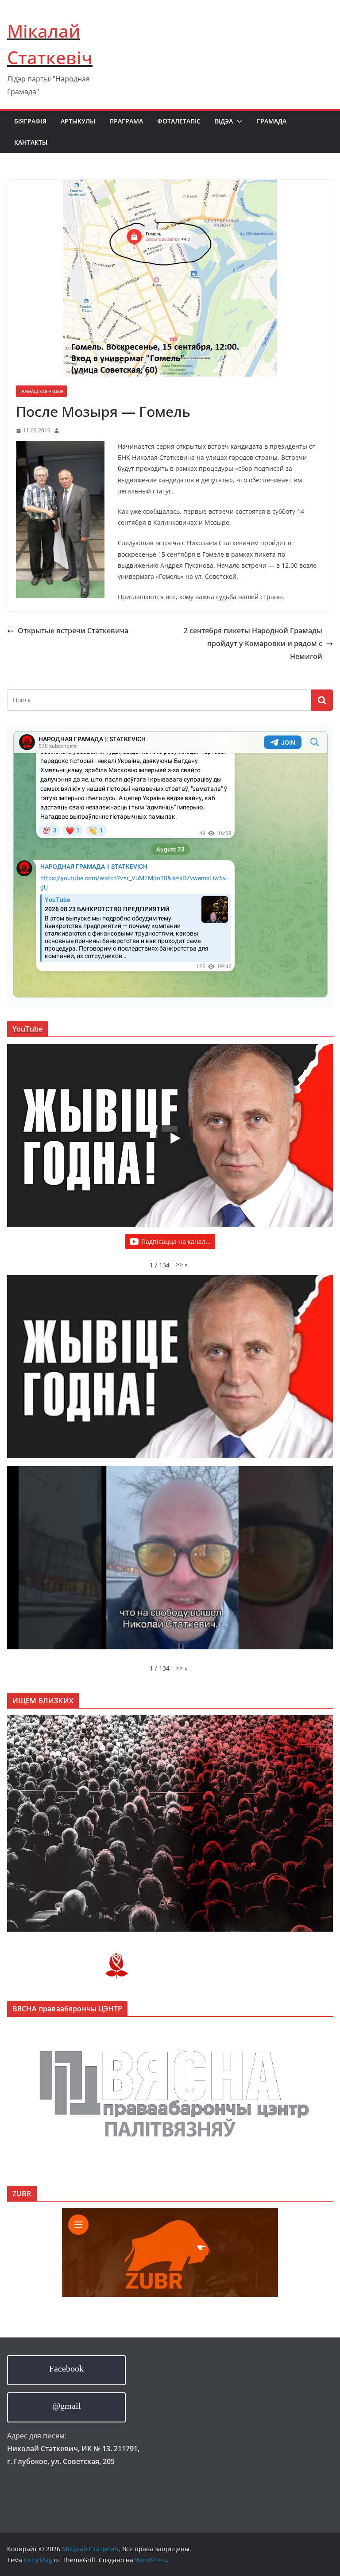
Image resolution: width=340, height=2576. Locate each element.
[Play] (174, 1138)
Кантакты (31, 142)
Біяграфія (30, 121)
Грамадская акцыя (41, 391)
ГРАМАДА (272, 121)
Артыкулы (78, 121)
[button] (238, 121)
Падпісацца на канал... (176, 1242)
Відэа (224, 121)
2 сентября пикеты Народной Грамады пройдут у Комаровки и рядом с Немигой (253, 643)
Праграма (126, 121)
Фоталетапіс (179, 121)
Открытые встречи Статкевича (73, 631)
